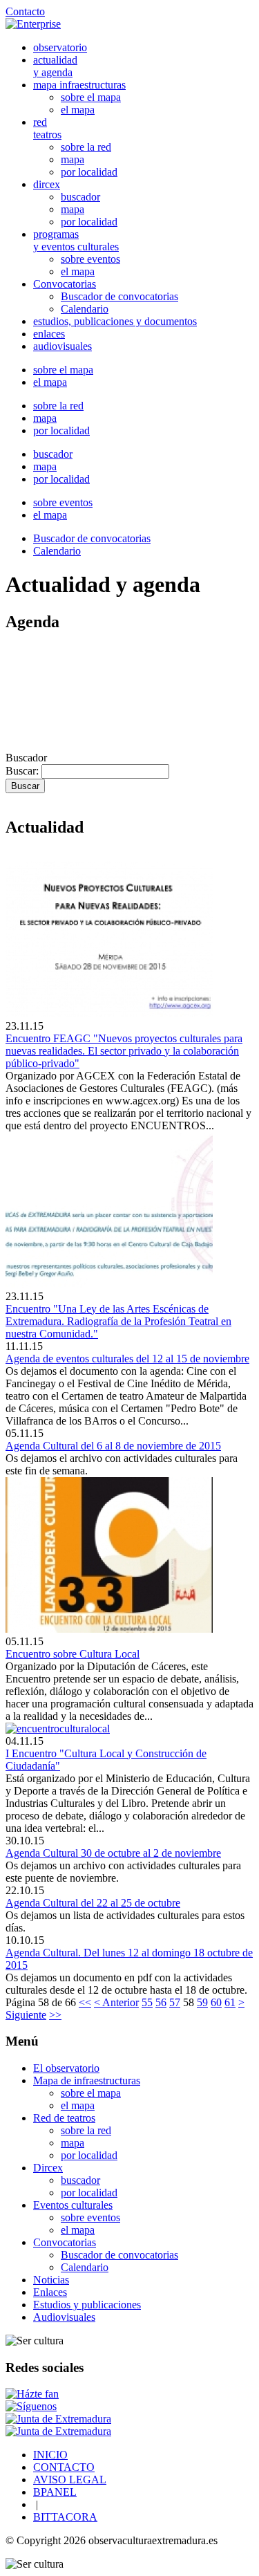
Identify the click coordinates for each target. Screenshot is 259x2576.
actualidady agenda (55, 66)
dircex (47, 184)
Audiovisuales (64, 2317)
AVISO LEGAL (70, 2480)
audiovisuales (63, 346)
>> (55, 2015)
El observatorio (66, 2068)
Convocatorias (65, 284)
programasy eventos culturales (76, 240)
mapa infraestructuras (79, 85)
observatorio (60, 47)
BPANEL (55, 2492)
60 (216, 2002)
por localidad (89, 172)
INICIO (50, 2455)
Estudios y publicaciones (87, 2305)
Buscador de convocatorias (119, 296)
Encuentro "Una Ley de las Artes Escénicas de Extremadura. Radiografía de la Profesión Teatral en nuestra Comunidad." (118, 1321)
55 (147, 2002)
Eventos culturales (73, 2205)
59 (202, 2002)
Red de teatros (64, 2118)
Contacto (25, 11)
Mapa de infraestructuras (87, 2081)
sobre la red (86, 147)
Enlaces (50, 2292)
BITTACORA (65, 2517)
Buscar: (23, 771)
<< (85, 2002)
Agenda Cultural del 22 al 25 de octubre (93, 1903)
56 (161, 2002)
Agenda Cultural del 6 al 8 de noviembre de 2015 (113, 1446)
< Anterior (116, 2002)
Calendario (85, 309)
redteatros (47, 128)
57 (175, 2002)
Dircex (48, 2168)
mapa (73, 159)
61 (230, 2002)
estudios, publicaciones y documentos (115, 321)
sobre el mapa (91, 97)
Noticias (51, 2280)
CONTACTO (64, 2467)
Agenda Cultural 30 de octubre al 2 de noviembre (113, 1853)
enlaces (49, 334)
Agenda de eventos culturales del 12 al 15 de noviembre (127, 1359)
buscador (80, 197)
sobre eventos (90, 259)
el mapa (78, 110)
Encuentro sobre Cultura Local (73, 1654)
